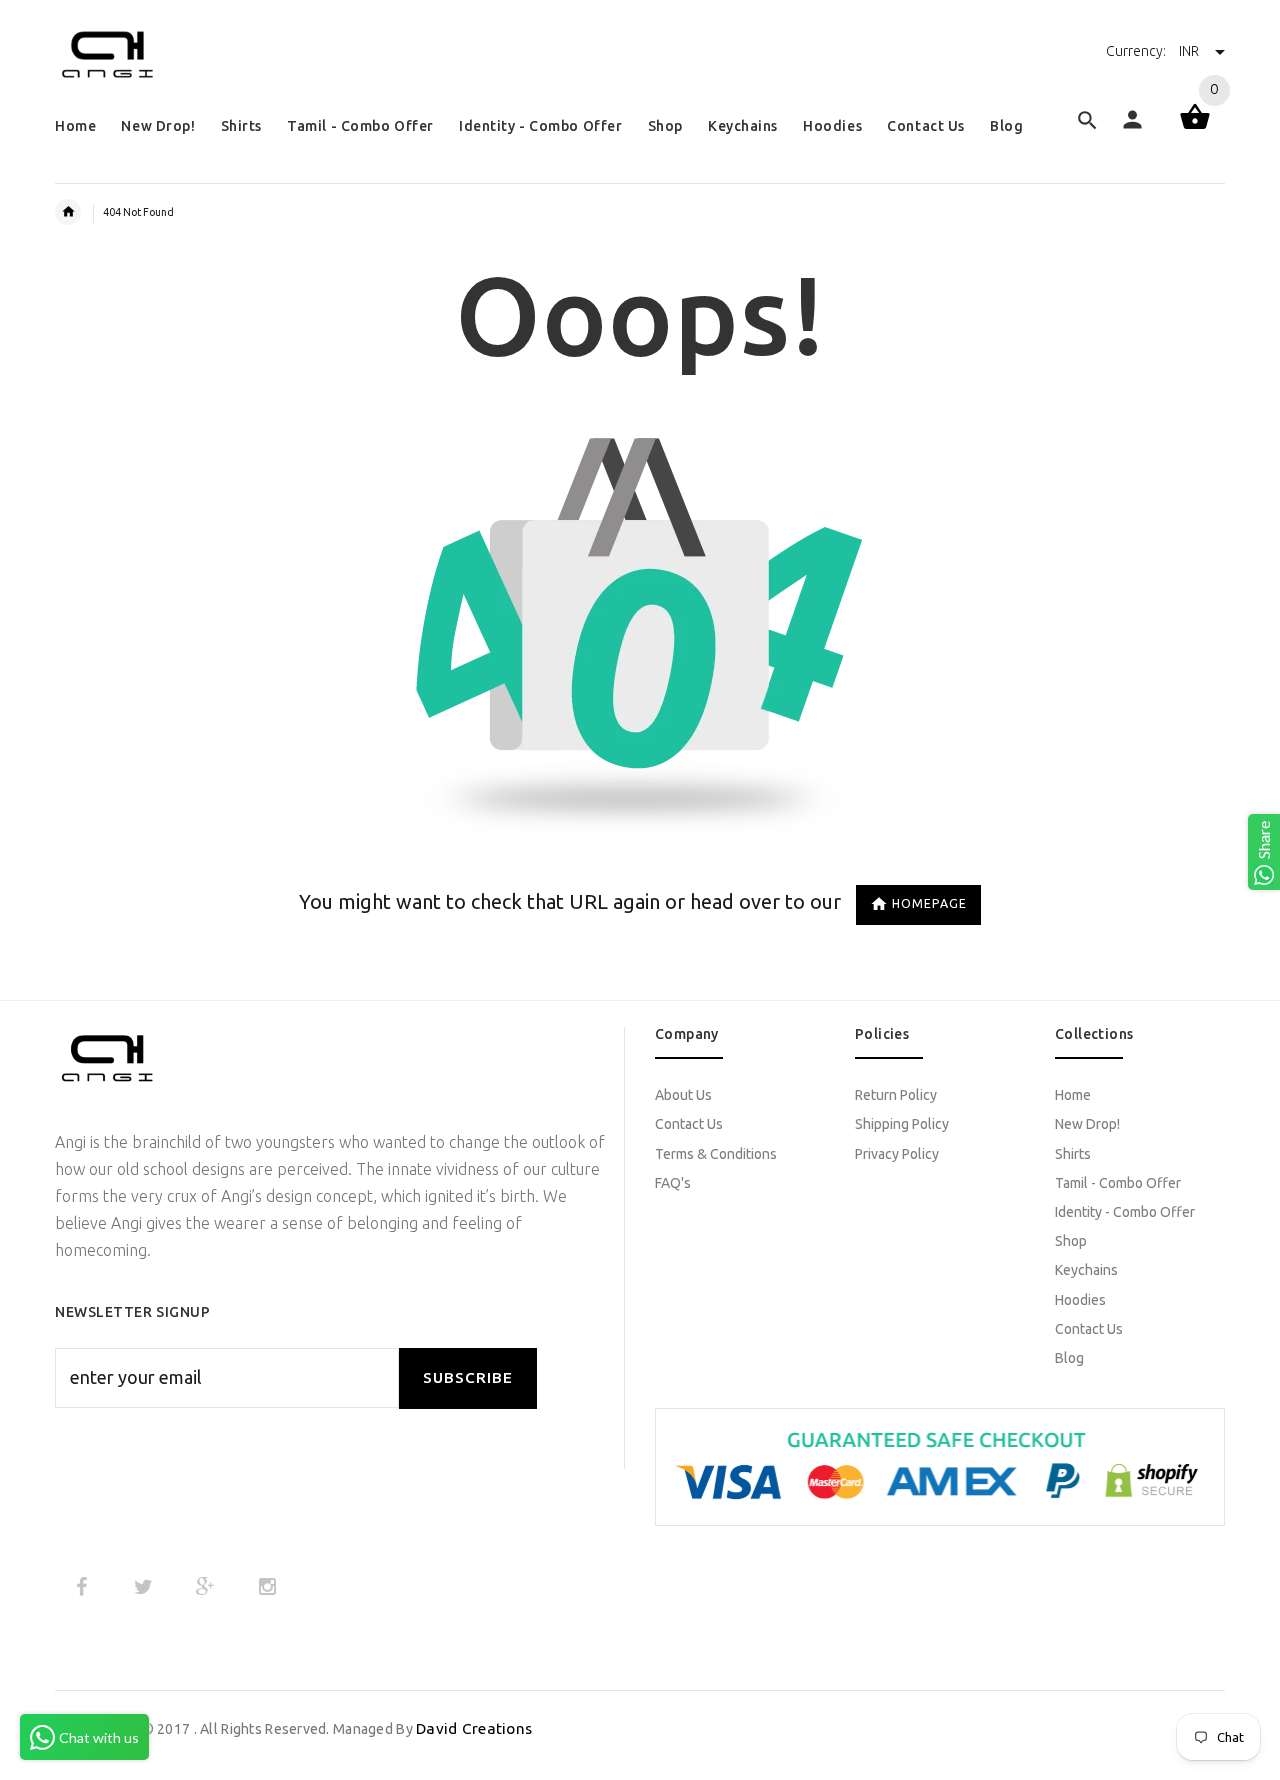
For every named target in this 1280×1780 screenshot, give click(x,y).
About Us (683, 1095)
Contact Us (689, 1124)
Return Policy (896, 1095)
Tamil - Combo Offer (1118, 1183)
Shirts (1073, 1154)
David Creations (474, 1728)
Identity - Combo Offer (1125, 1212)
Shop (1071, 1241)
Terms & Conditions (716, 1154)
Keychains (1086, 1270)
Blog (1069, 1358)
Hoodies (1080, 1300)
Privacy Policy (897, 1154)
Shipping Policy (902, 1124)
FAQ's (673, 1183)
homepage (929, 903)
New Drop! (1087, 1124)
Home (1073, 1095)
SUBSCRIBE (468, 1377)
